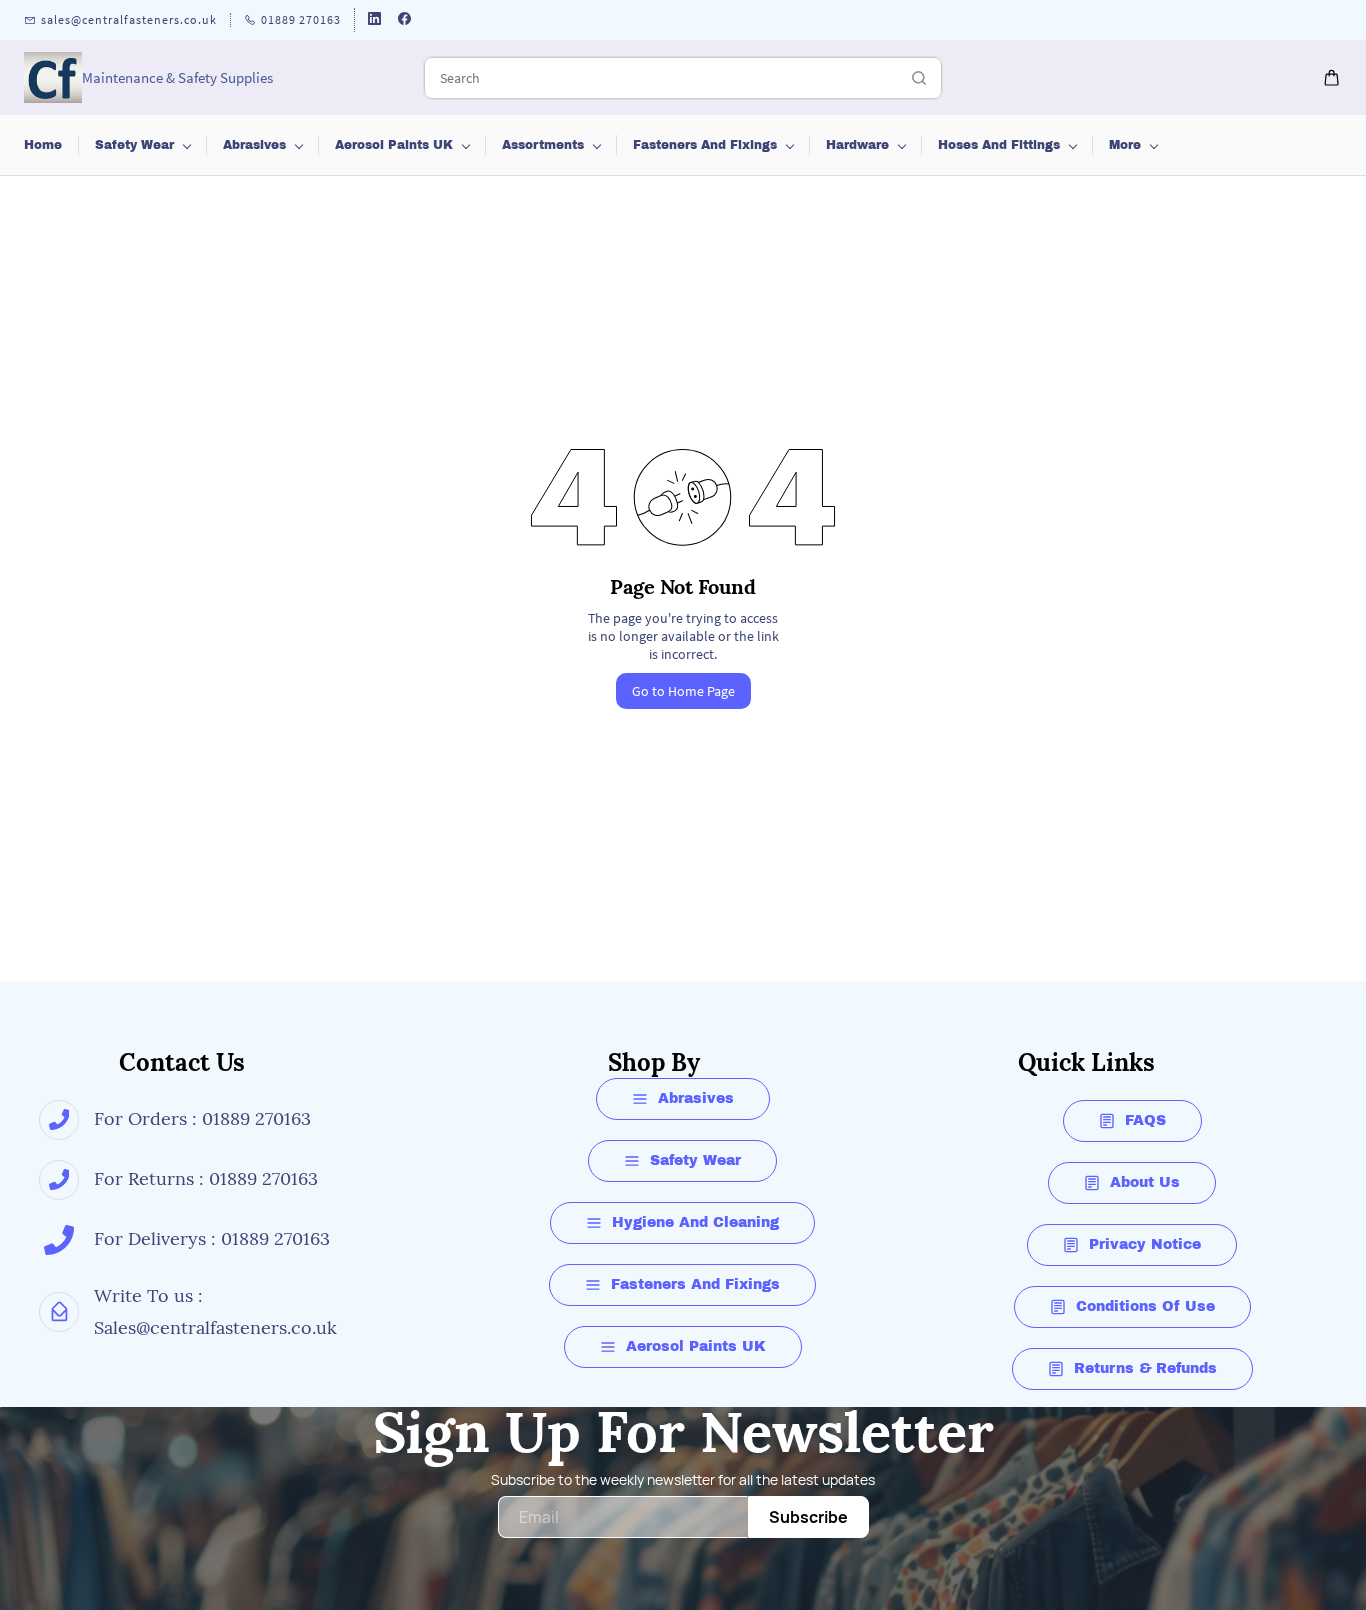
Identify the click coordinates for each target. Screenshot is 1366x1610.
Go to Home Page (683, 691)
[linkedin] (374, 20)
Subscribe (808, 1517)
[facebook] (404, 20)
